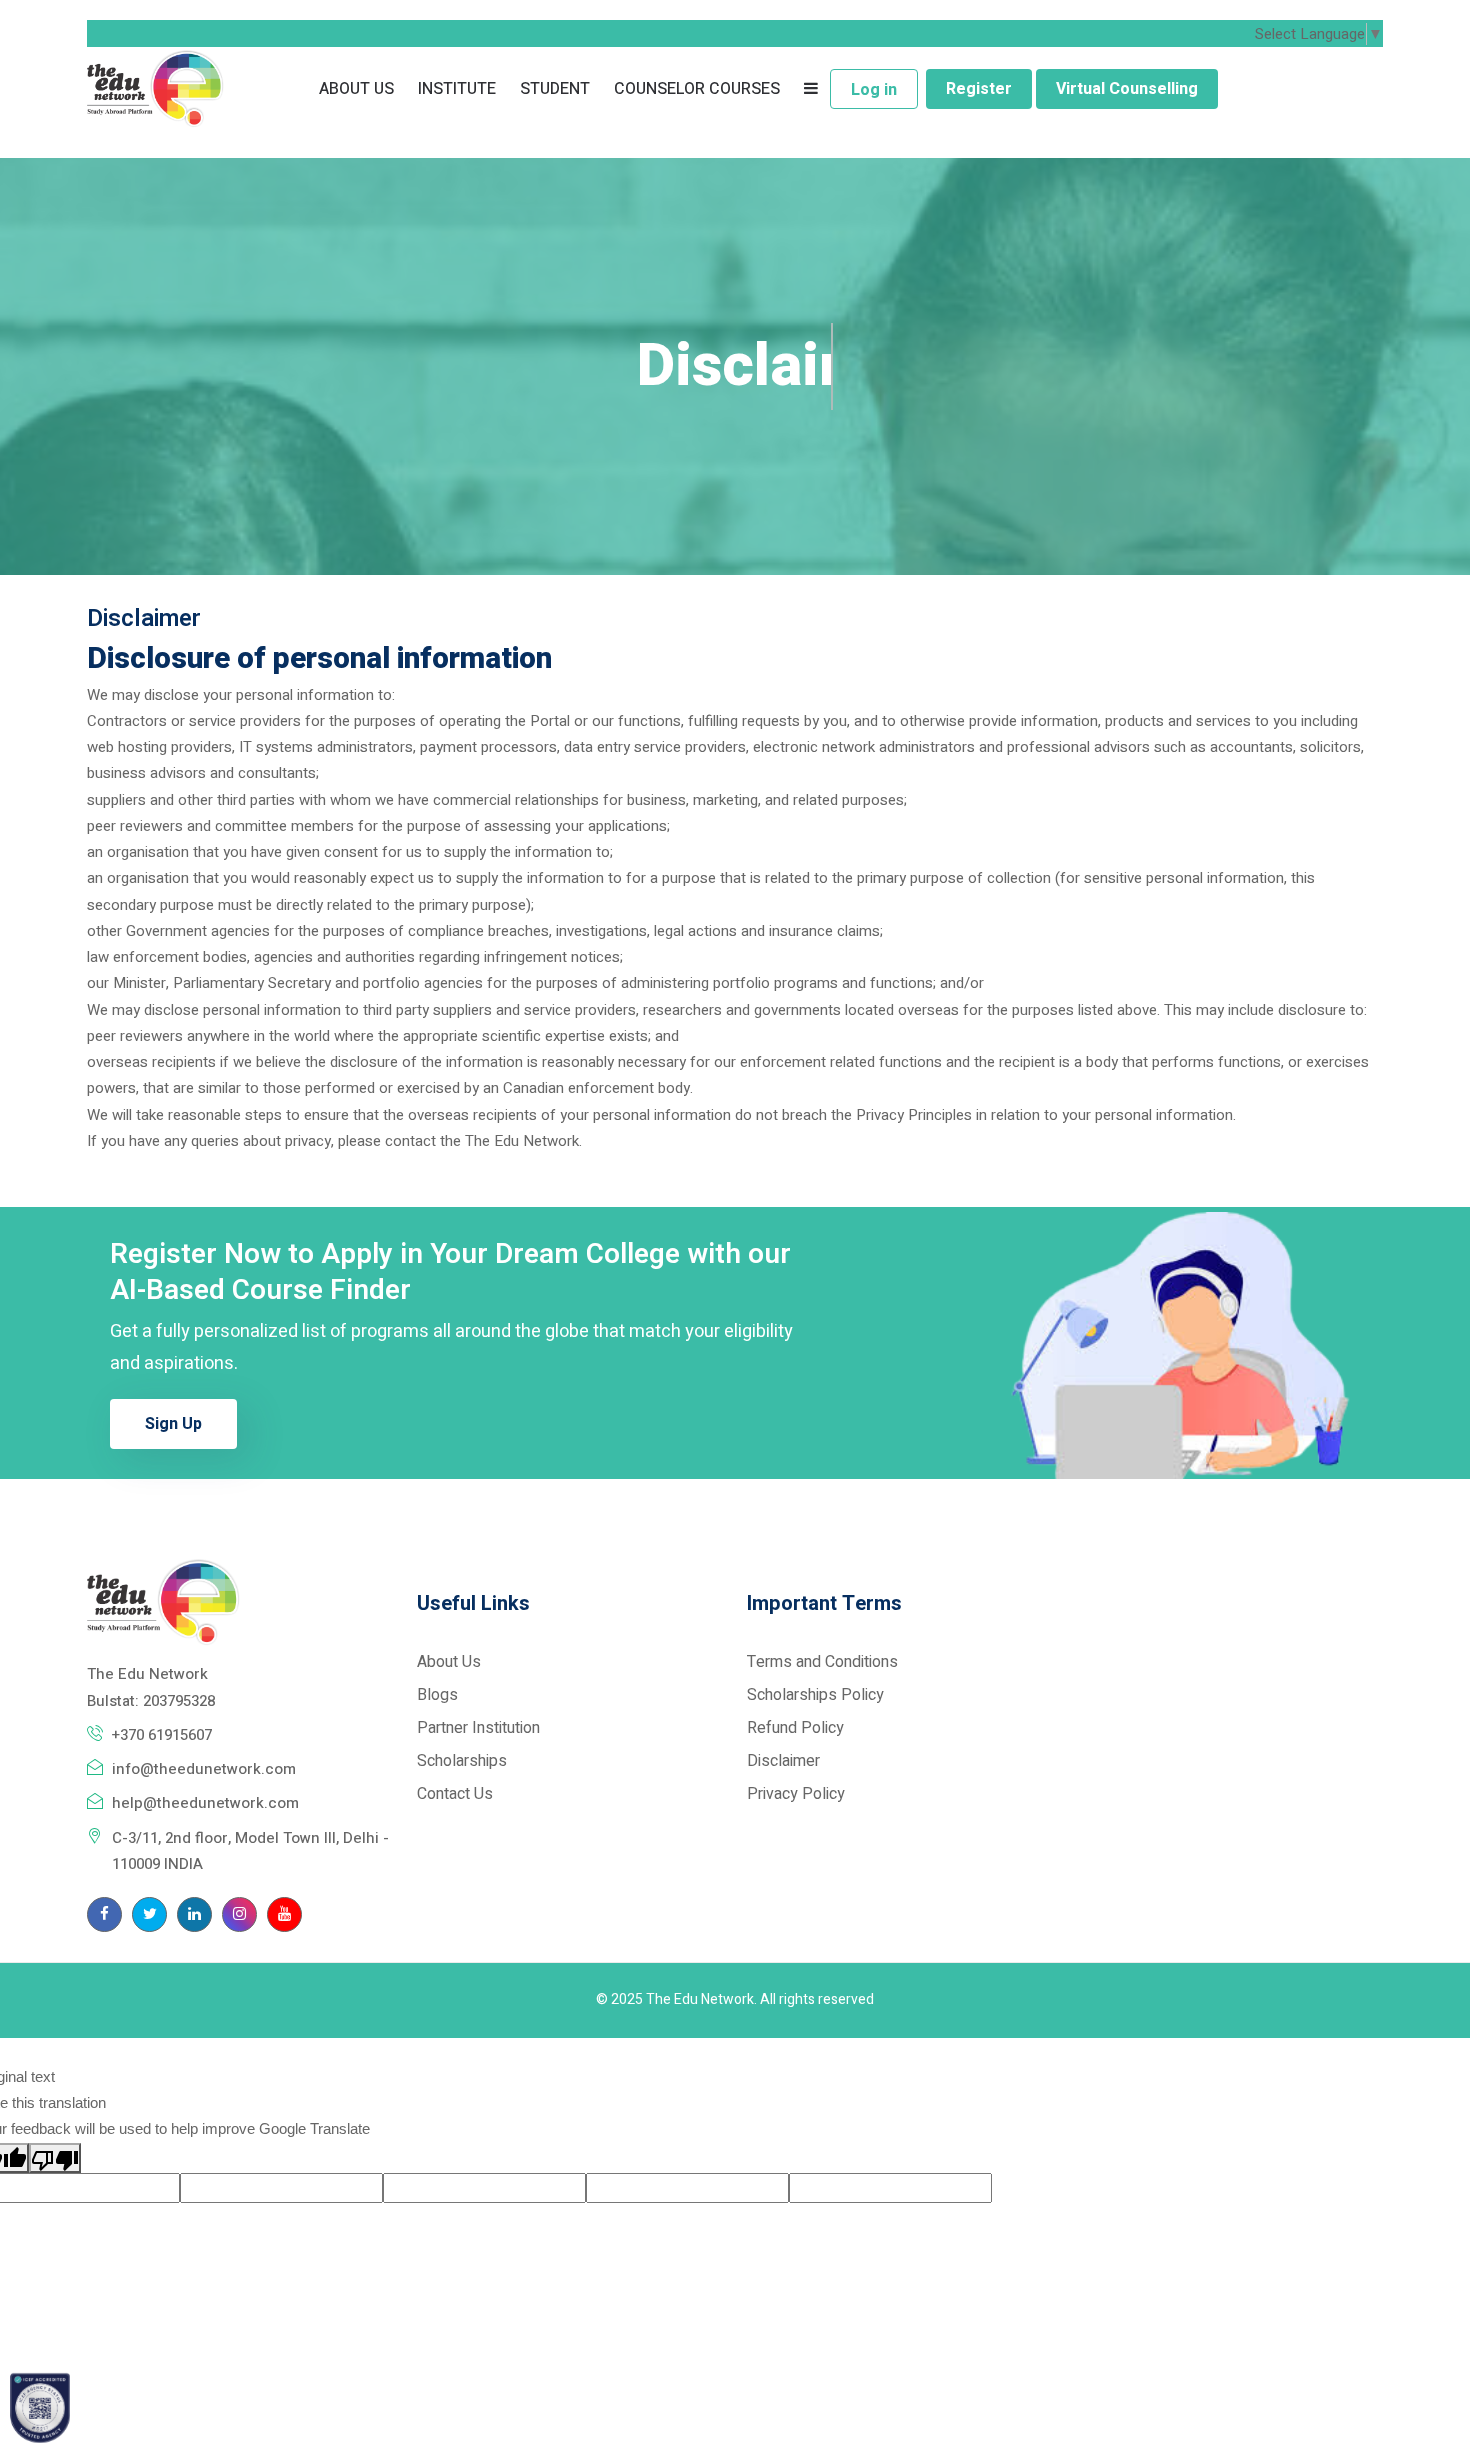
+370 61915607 (162, 1735)
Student (555, 89)
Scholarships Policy (815, 1695)
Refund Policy (795, 1728)
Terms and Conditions (822, 1662)
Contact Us (455, 1794)
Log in (874, 90)
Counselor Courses (697, 89)
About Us (356, 89)
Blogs (437, 1695)
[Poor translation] (55, 2158)
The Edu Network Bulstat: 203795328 (151, 1687)
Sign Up (173, 1424)
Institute (457, 89)
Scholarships (462, 1761)
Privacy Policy (796, 1794)
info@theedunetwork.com (204, 1769)
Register (979, 89)
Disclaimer (783, 1761)
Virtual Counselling (1127, 89)
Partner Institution (478, 1728)
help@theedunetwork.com (205, 1803)
